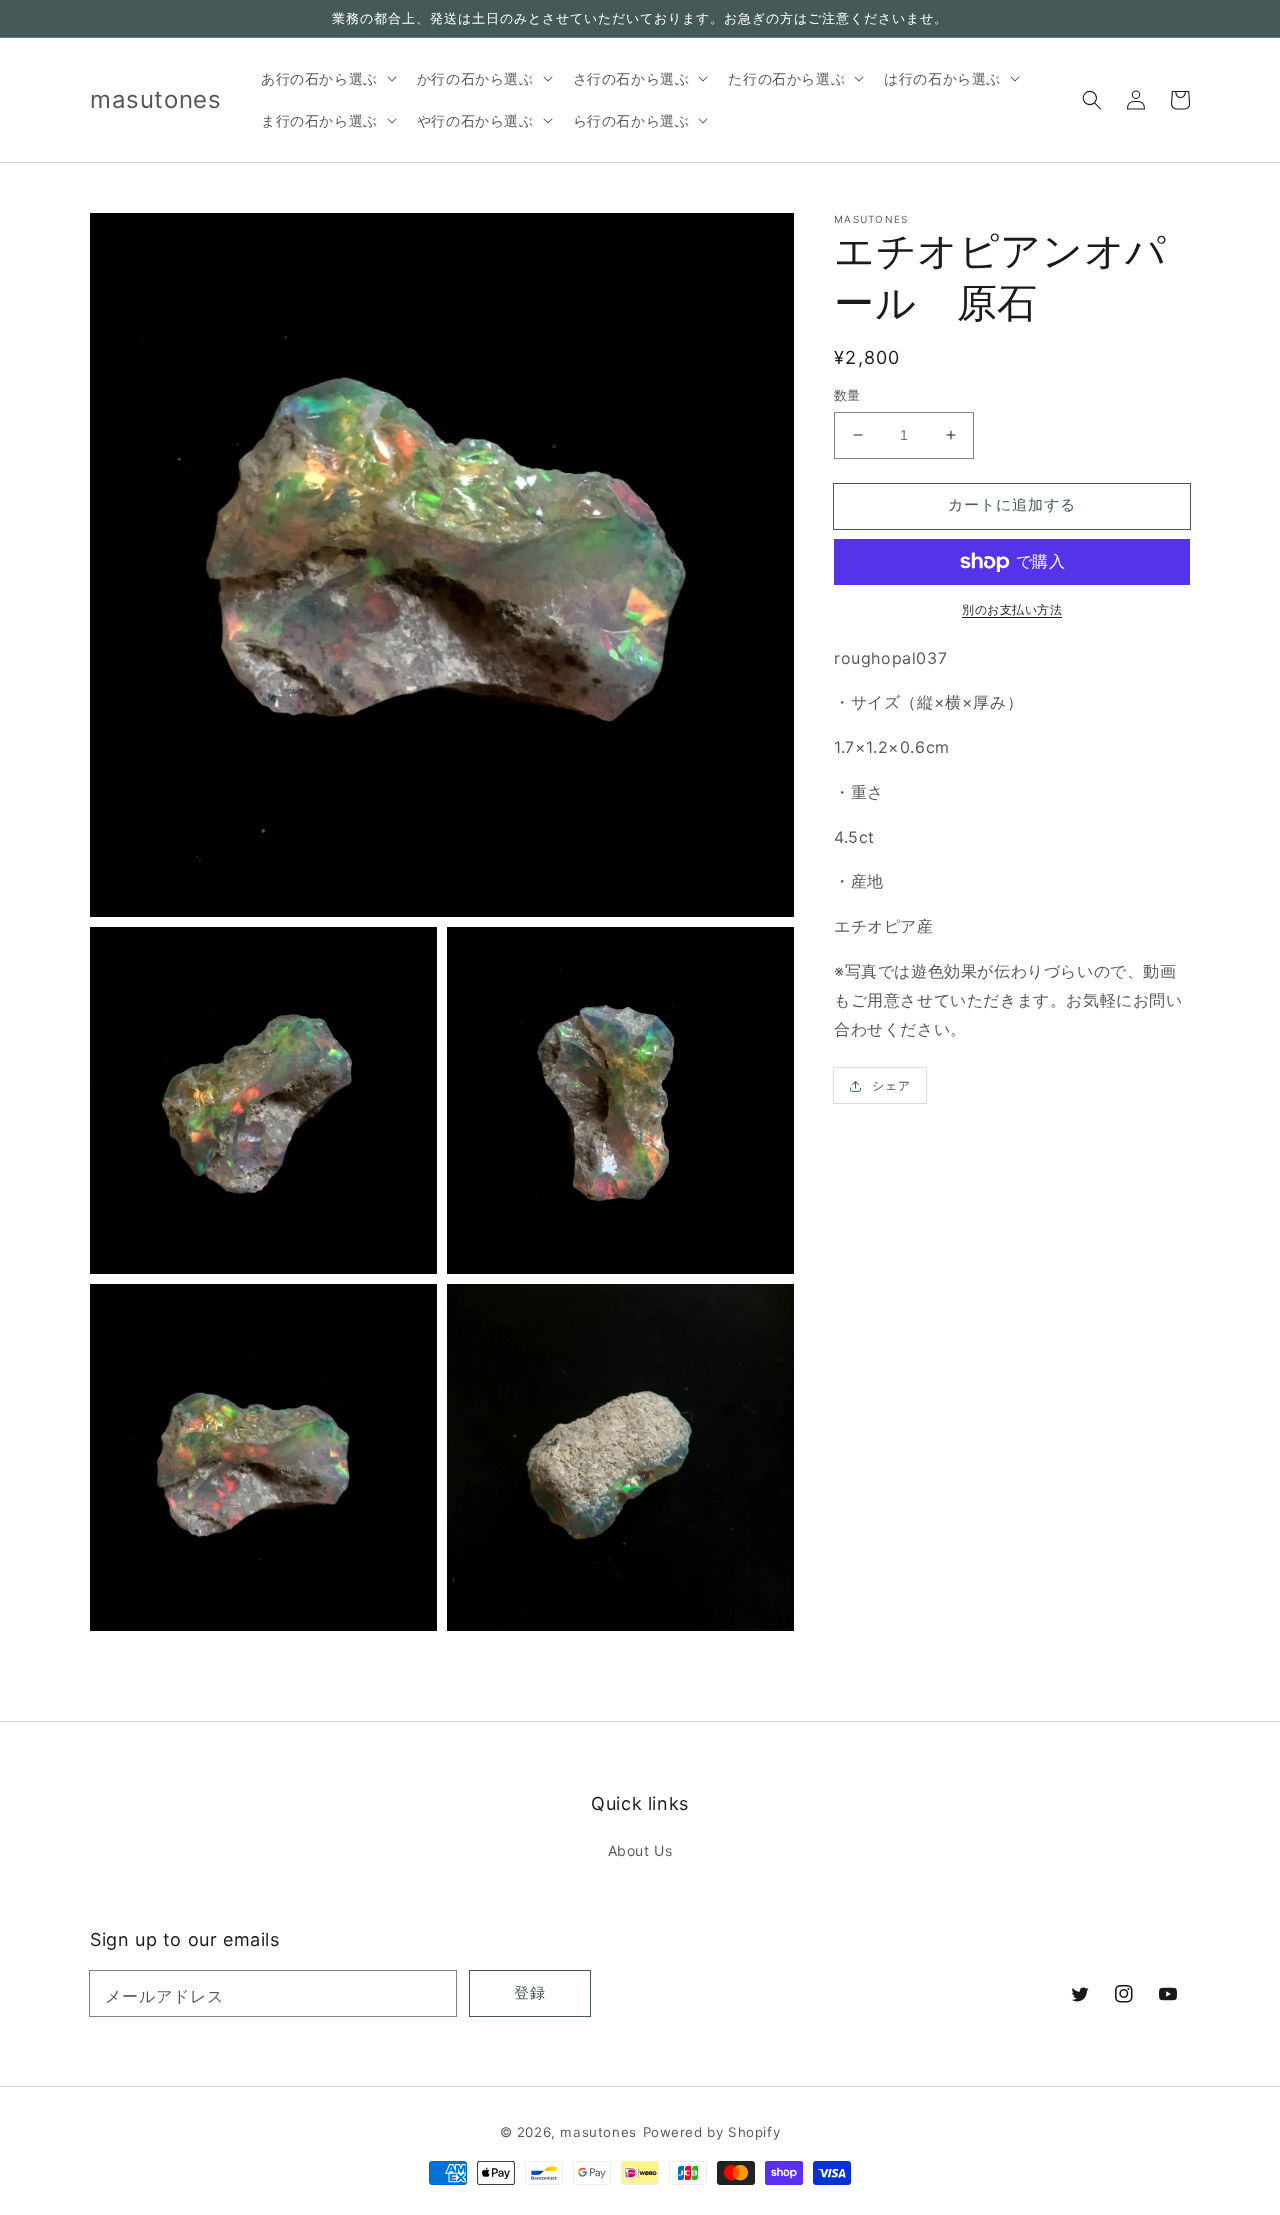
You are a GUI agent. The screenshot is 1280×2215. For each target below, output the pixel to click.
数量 (847, 395)
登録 (530, 1992)
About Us (640, 1850)
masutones (598, 2132)
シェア (891, 1085)
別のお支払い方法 (1012, 609)
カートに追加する (1012, 504)
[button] (1092, 100)
